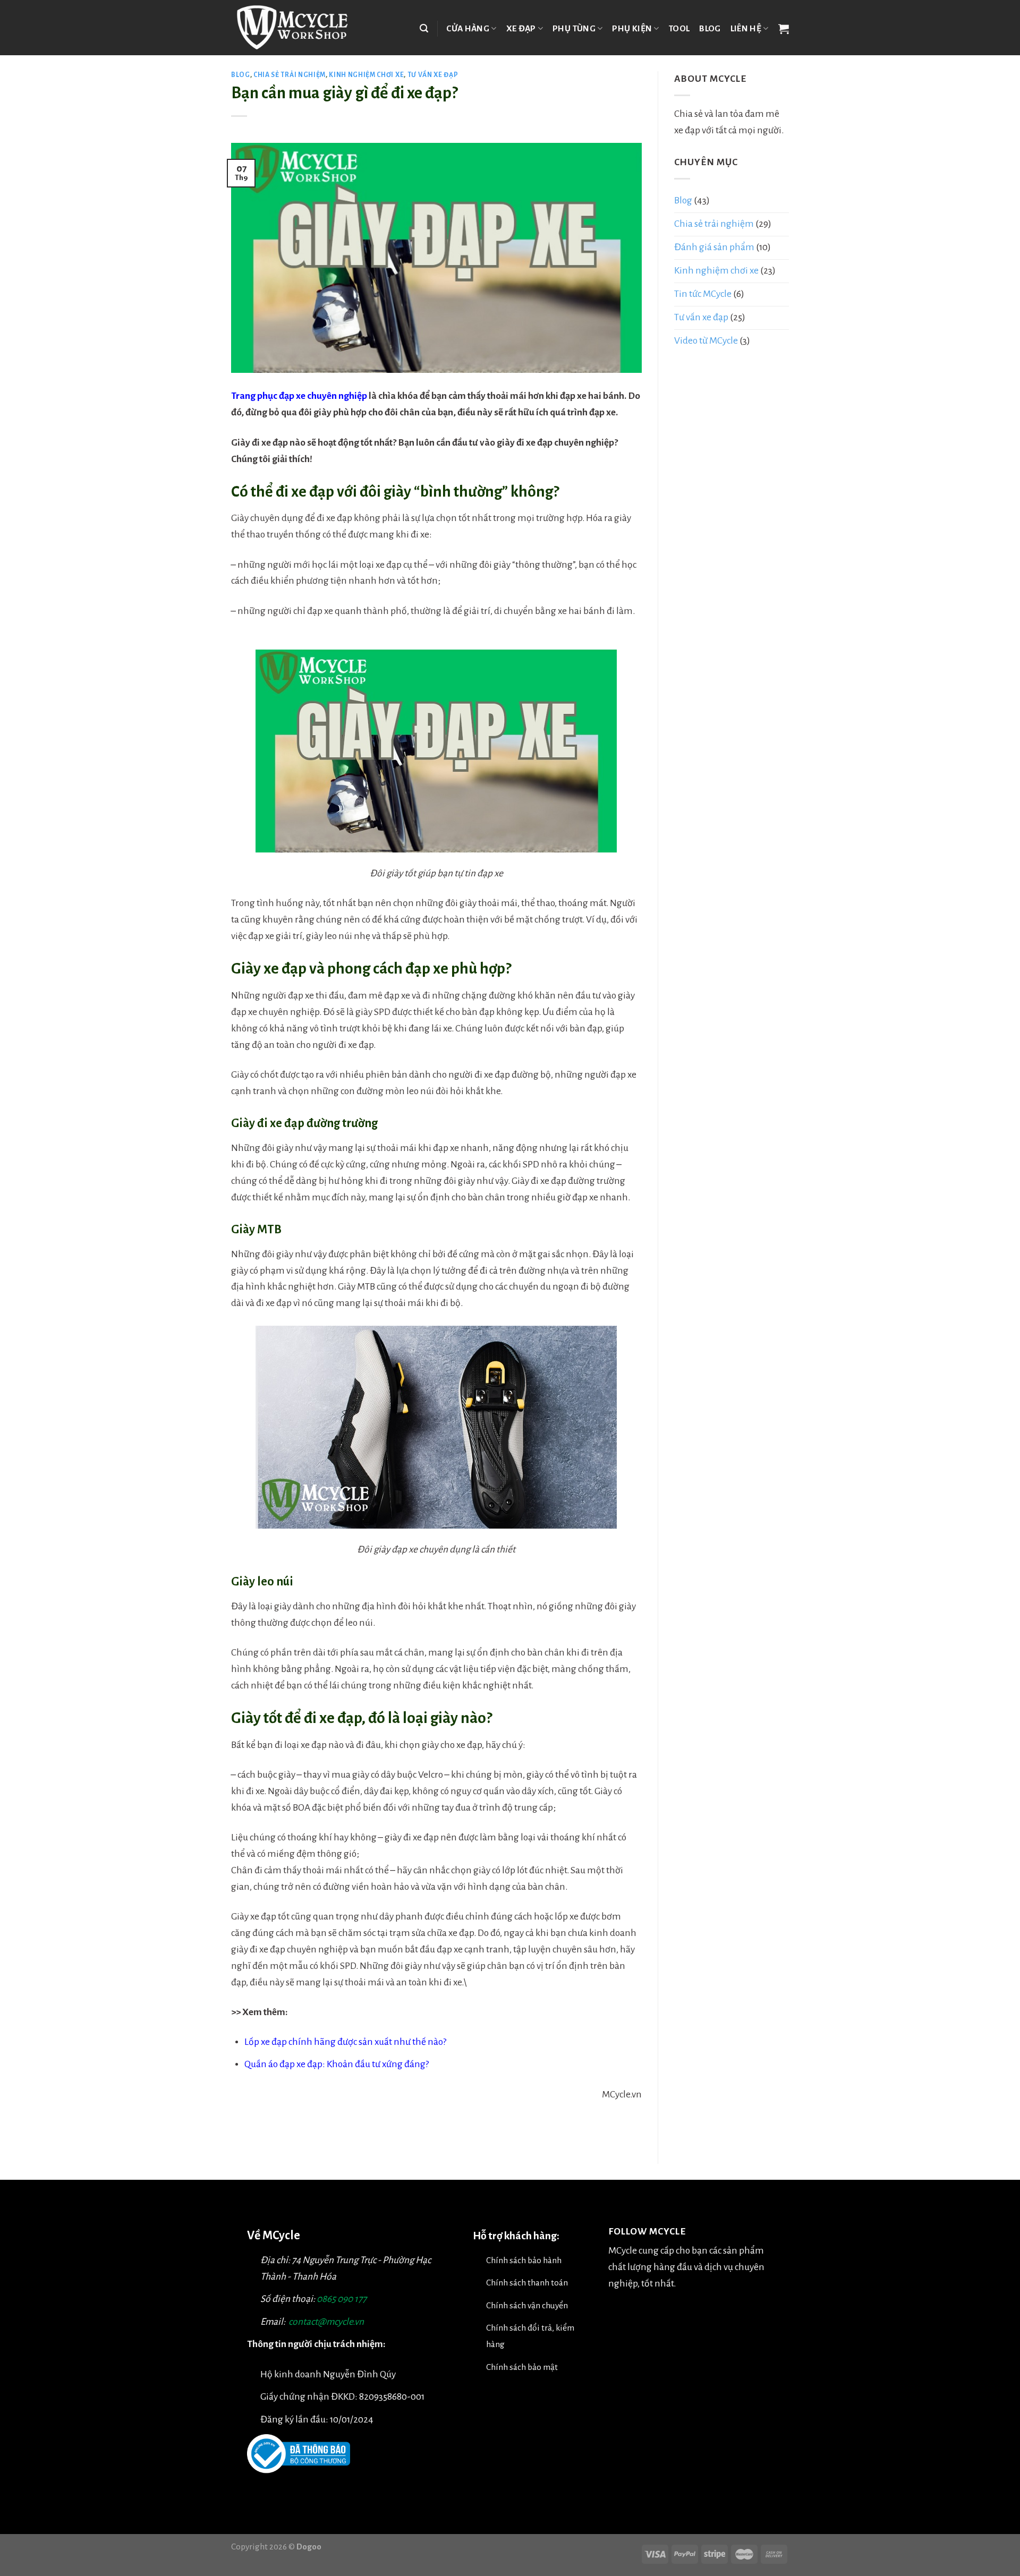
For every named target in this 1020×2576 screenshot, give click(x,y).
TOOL (679, 28)
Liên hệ (746, 28)
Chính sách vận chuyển (527, 2305)
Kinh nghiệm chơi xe (366, 75)
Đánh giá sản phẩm (714, 247)
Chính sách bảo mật (522, 2367)
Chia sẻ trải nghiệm (290, 75)
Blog (710, 28)
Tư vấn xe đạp (433, 75)
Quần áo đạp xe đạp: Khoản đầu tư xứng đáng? (337, 2064)
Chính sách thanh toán (527, 2283)
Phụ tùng (574, 28)
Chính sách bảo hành (524, 2260)
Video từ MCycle (706, 341)
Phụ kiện (632, 28)
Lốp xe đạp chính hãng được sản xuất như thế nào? (345, 2042)
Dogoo (309, 2547)
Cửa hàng (468, 28)
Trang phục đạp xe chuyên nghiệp (299, 396)
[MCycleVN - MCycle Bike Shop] (299, 28)
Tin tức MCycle (703, 294)
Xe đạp (521, 28)
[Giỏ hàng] (784, 29)
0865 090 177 (342, 2299)
